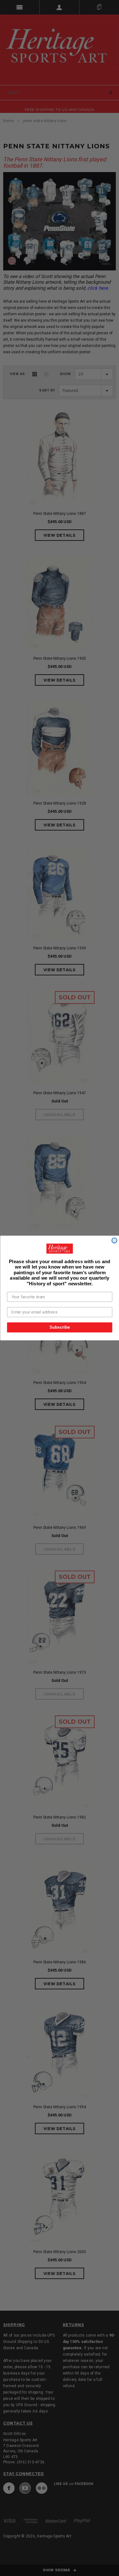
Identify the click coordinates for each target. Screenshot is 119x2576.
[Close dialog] (114, 1241)
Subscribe (60, 1327)
